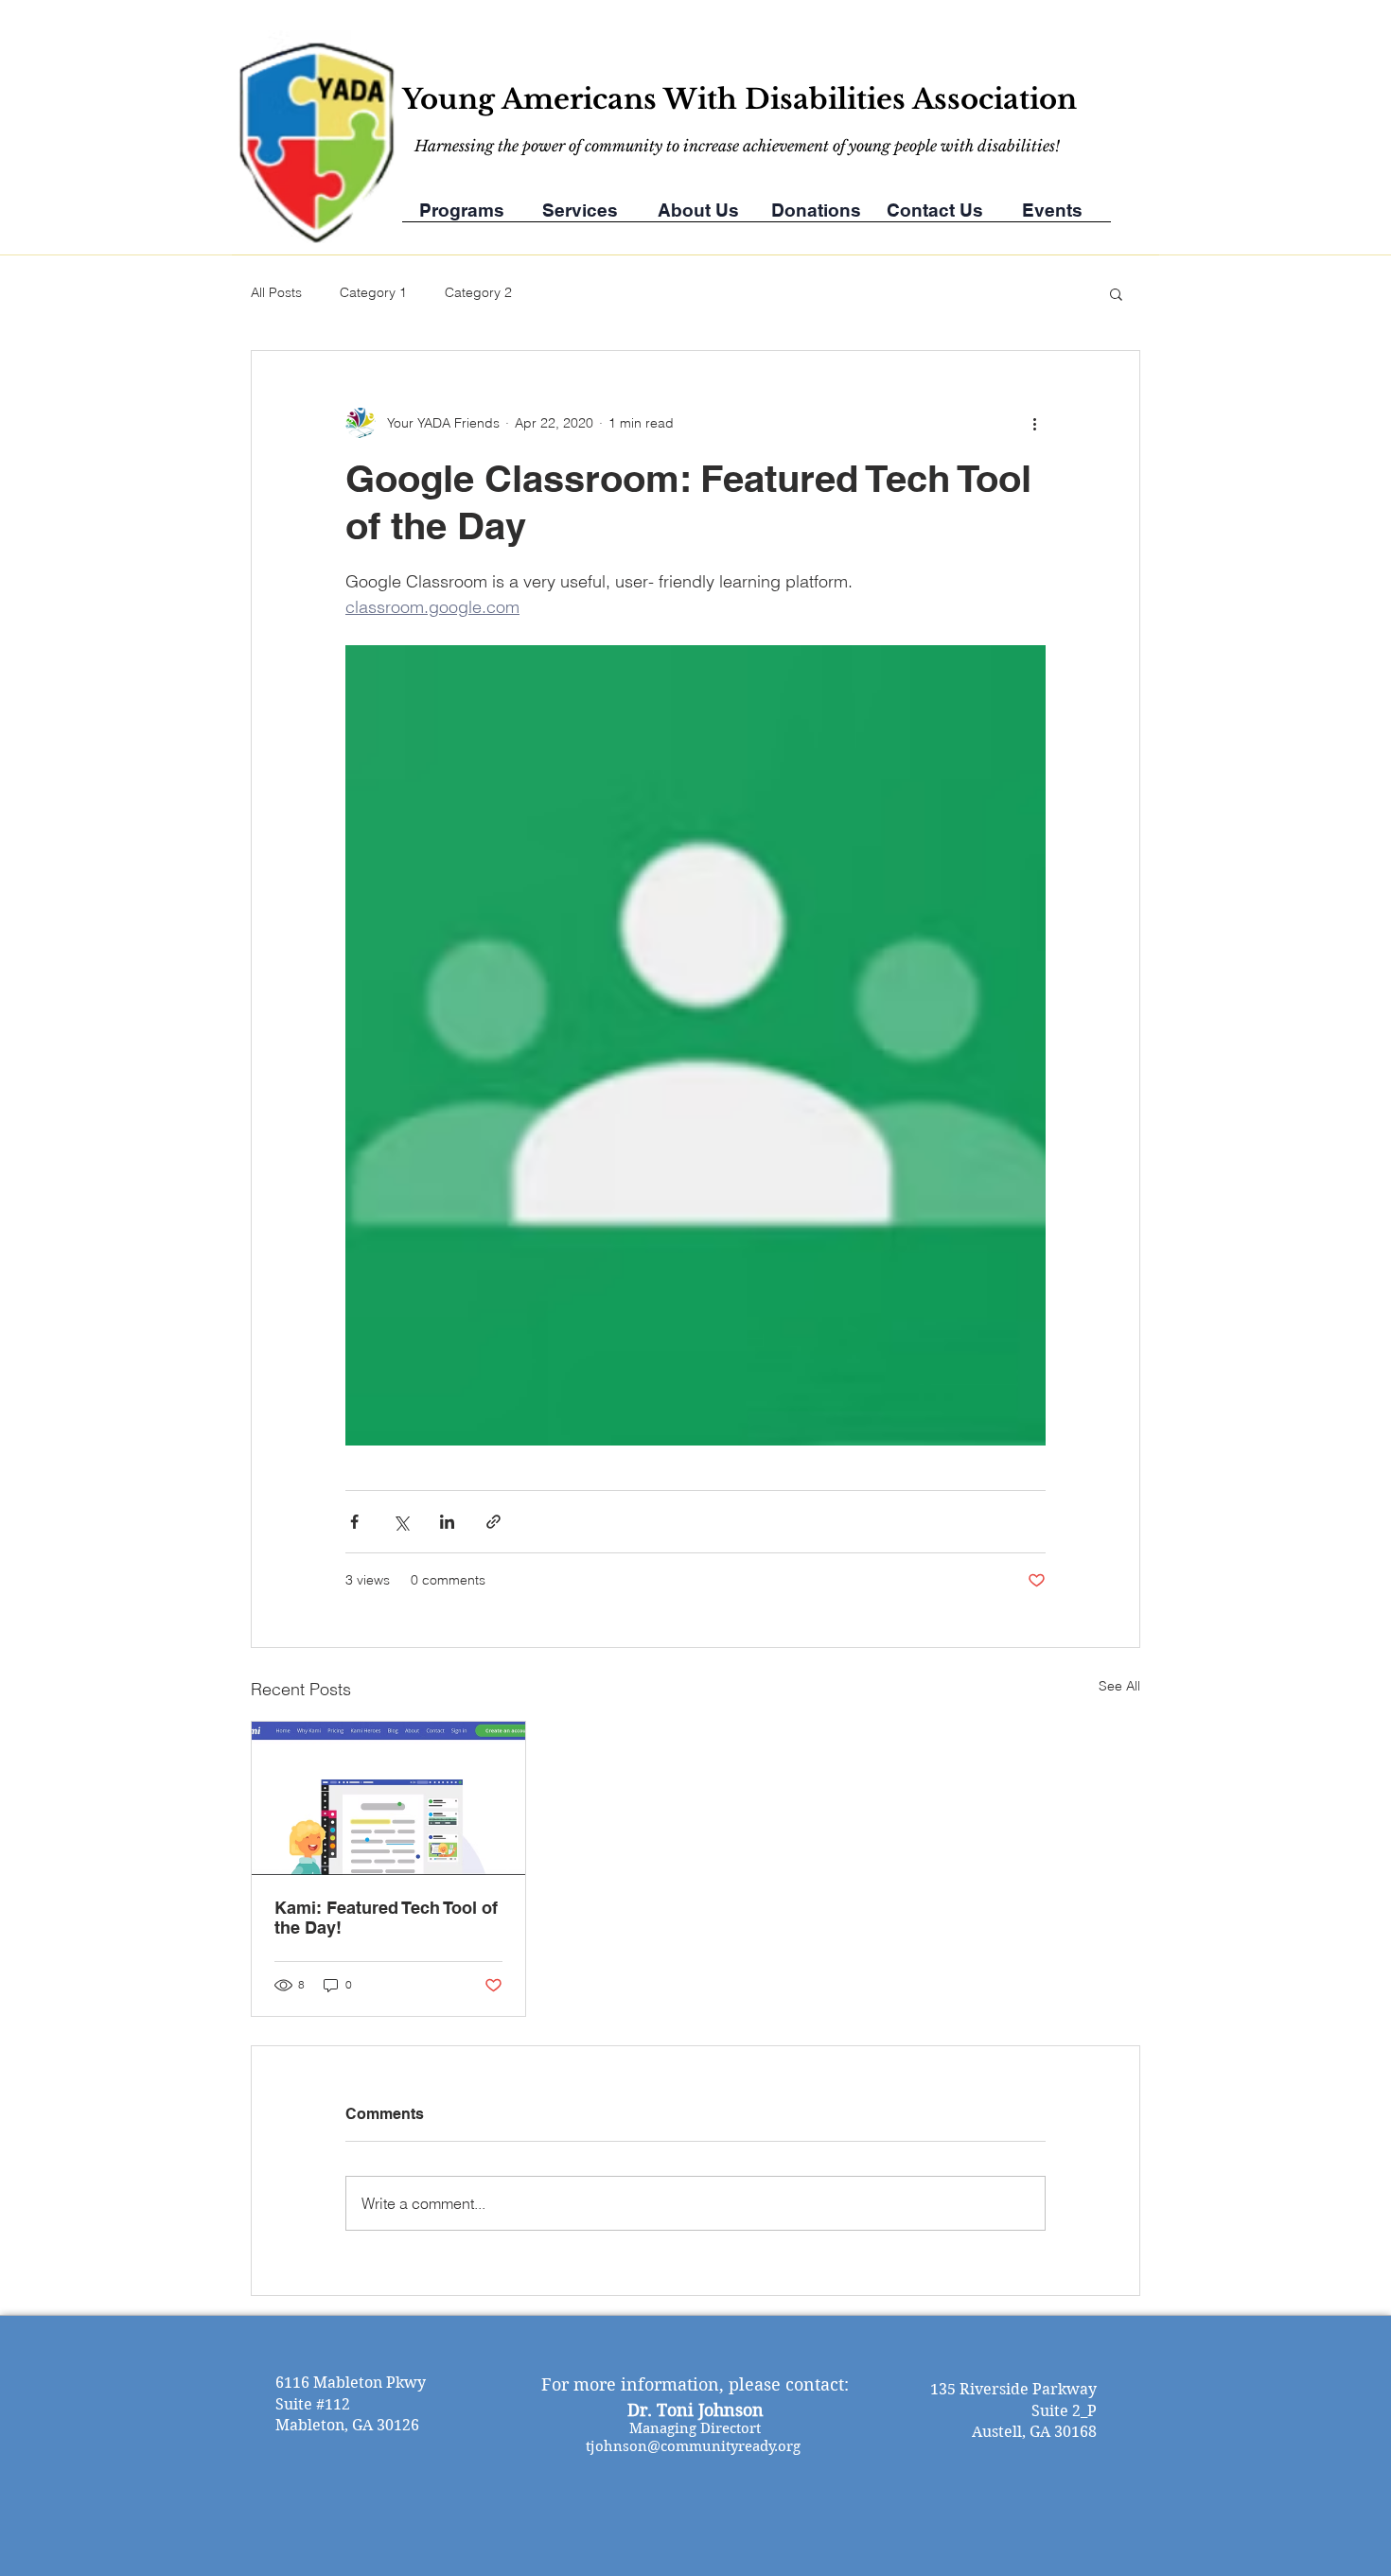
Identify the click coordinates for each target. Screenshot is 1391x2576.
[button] (1116, 293)
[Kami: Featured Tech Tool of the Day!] (388, 1798)
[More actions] (1034, 423)
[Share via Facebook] (354, 1522)
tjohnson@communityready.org (693, 2446)
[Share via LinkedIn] (447, 1522)
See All (1119, 1686)
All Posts (276, 292)
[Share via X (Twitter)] (401, 1522)
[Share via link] (493, 1522)
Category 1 (373, 292)
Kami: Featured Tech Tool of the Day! (386, 1918)
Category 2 (478, 292)
